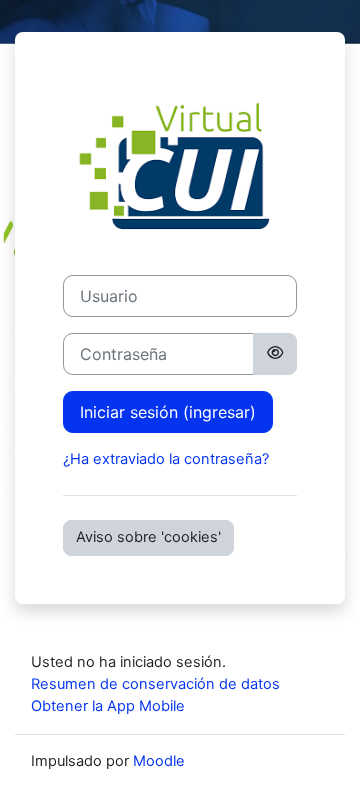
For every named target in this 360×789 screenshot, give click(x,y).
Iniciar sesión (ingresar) (168, 412)
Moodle (159, 761)
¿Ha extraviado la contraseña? (166, 459)
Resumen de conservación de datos (155, 684)
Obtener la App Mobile (108, 706)
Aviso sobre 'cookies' (148, 537)
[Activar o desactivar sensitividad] (275, 354)
